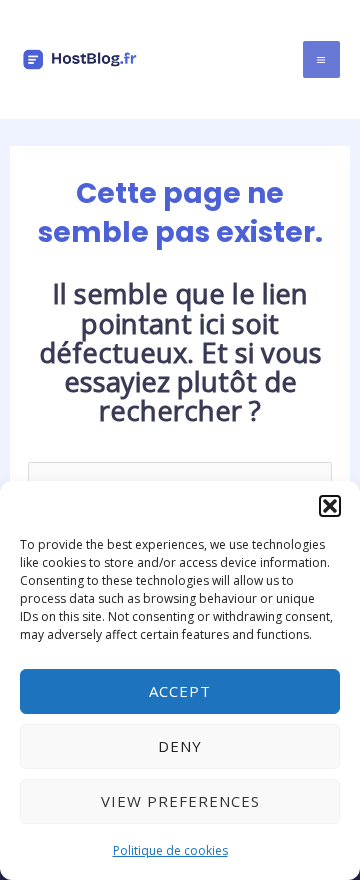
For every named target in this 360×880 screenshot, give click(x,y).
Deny (180, 746)
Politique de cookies (170, 850)
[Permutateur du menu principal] (321, 59)
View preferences (180, 801)
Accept (180, 691)
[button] (330, 506)
